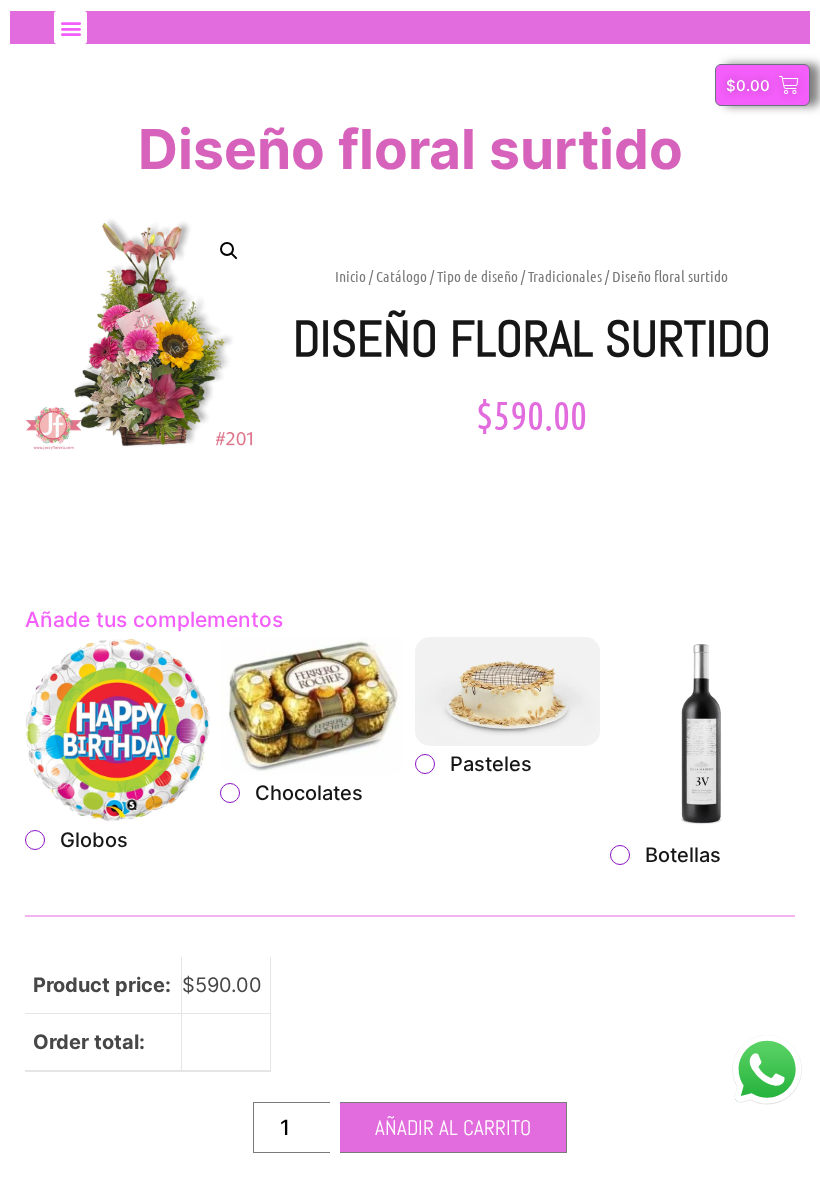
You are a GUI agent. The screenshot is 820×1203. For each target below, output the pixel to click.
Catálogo (401, 276)
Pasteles (491, 764)
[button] (70, 27)
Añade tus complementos (154, 619)
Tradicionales (565, 276)
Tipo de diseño (477, 276)
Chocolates (309, 793)
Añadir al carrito (453, 1127)
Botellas (683, 855)
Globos (94, 840)
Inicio (350, 276)
